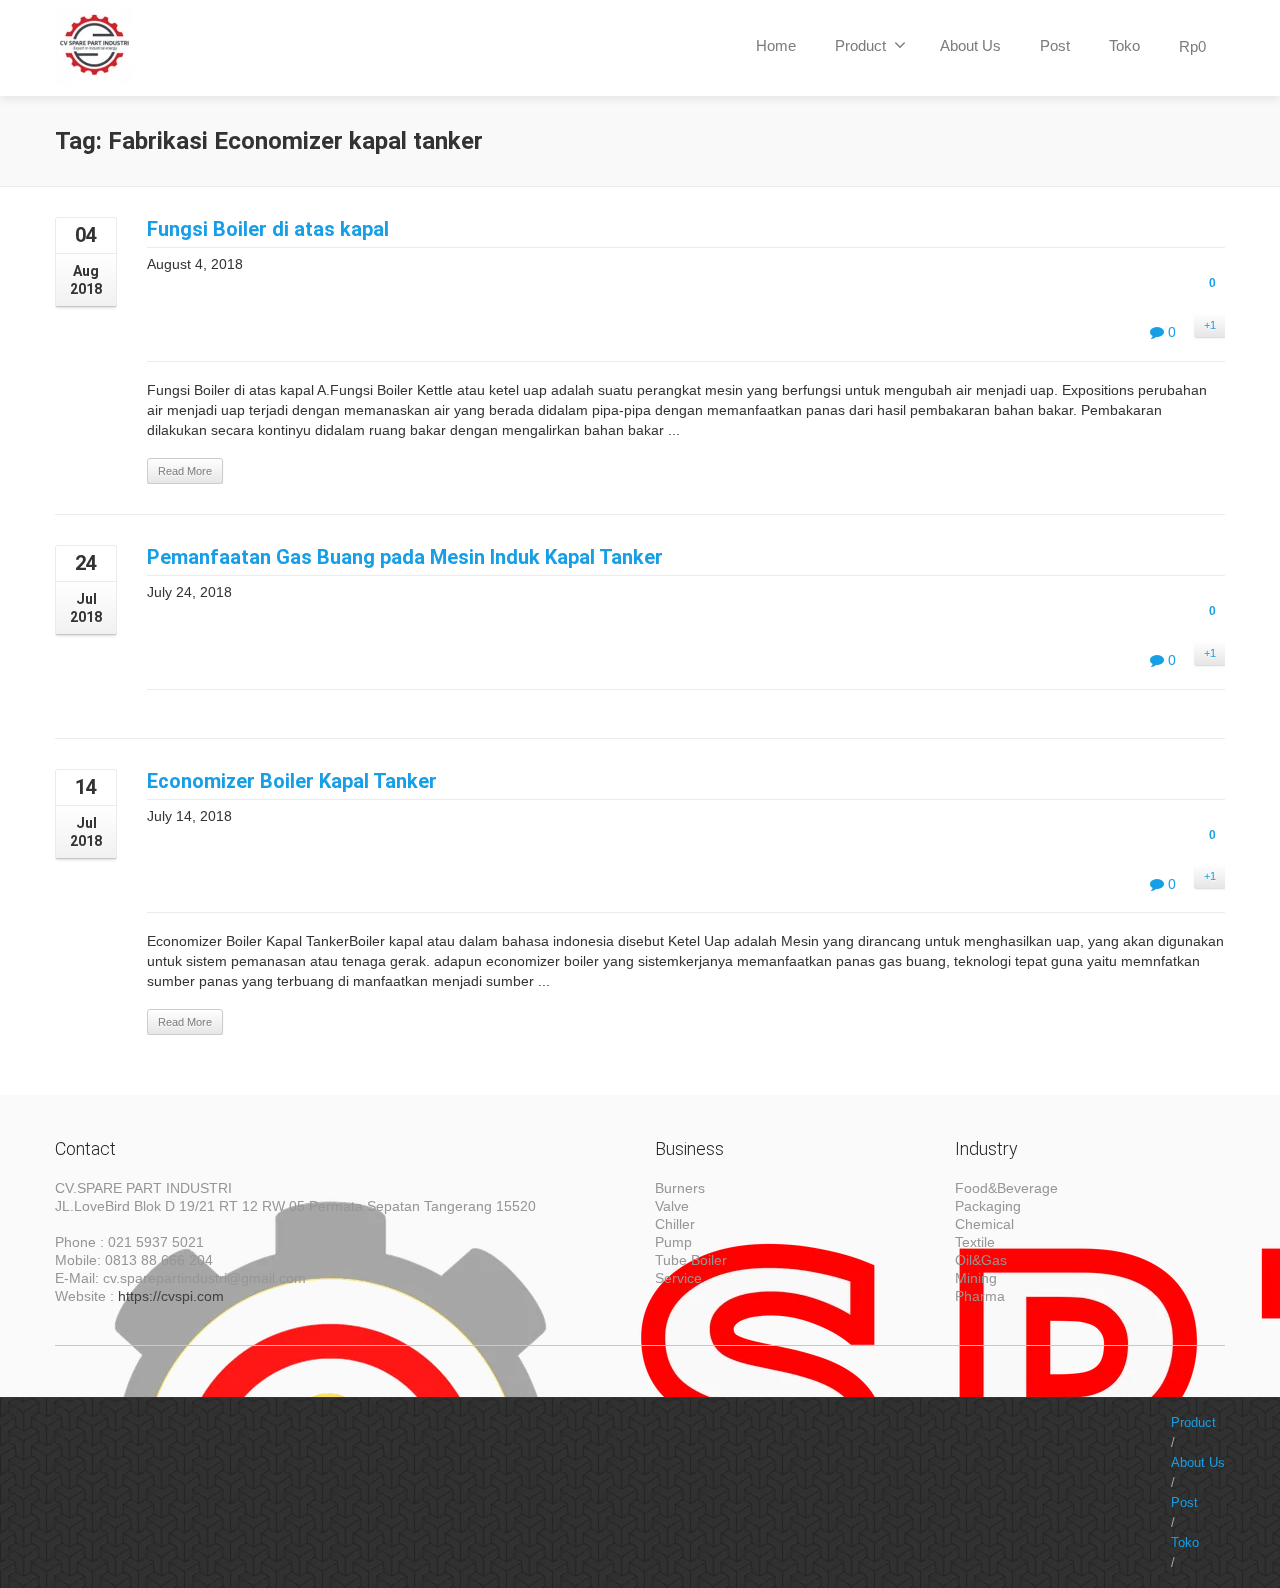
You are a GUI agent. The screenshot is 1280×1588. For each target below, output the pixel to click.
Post (1055, 45)
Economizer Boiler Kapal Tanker (292, 781)
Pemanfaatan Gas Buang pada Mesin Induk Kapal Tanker (405, 557)
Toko (1124, 45)
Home (776, 45)
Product (860, 45)
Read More (185, 471)
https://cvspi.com (171, 1296)
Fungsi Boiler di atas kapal (268, 229)
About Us (970, 45)
